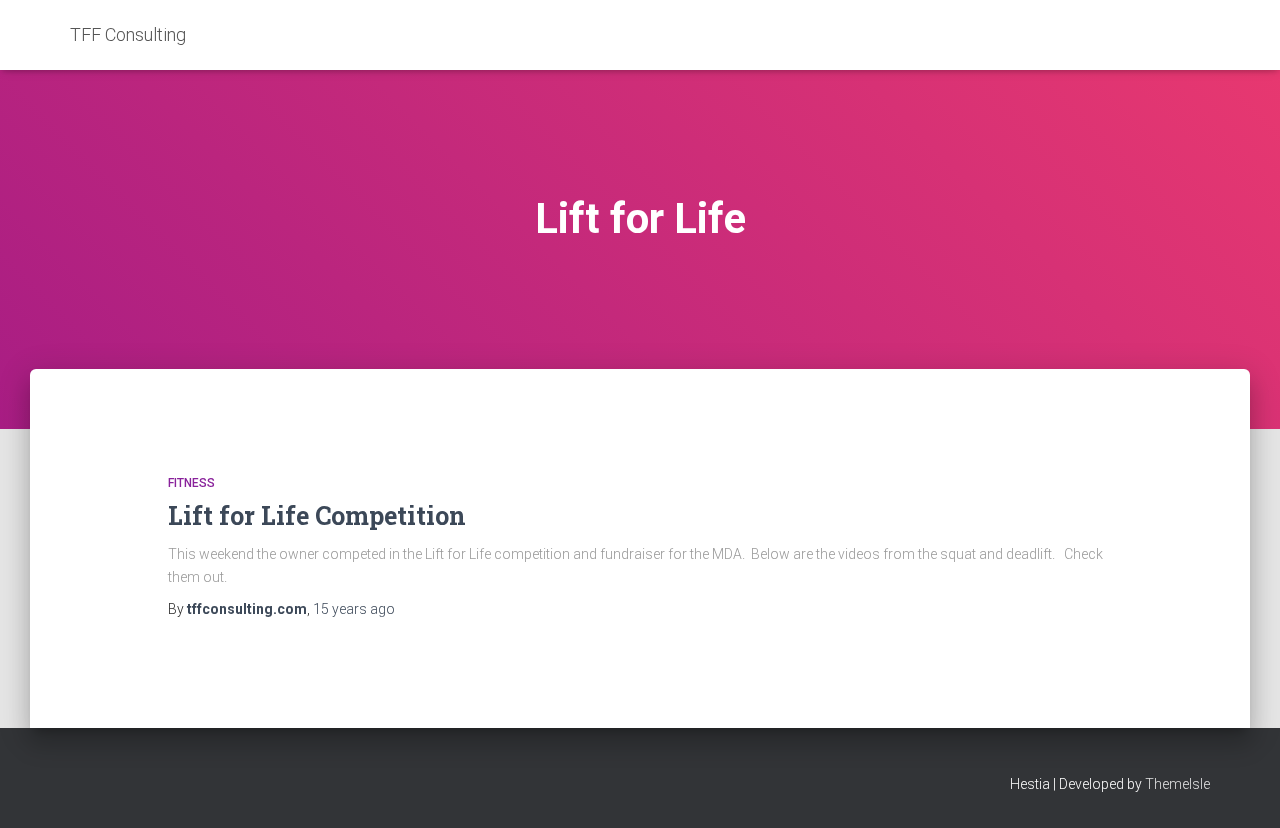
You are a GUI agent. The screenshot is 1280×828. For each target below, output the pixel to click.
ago (354, 609)
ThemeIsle (1177, 784)
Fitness (191, 483)
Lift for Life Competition (317, 515)
